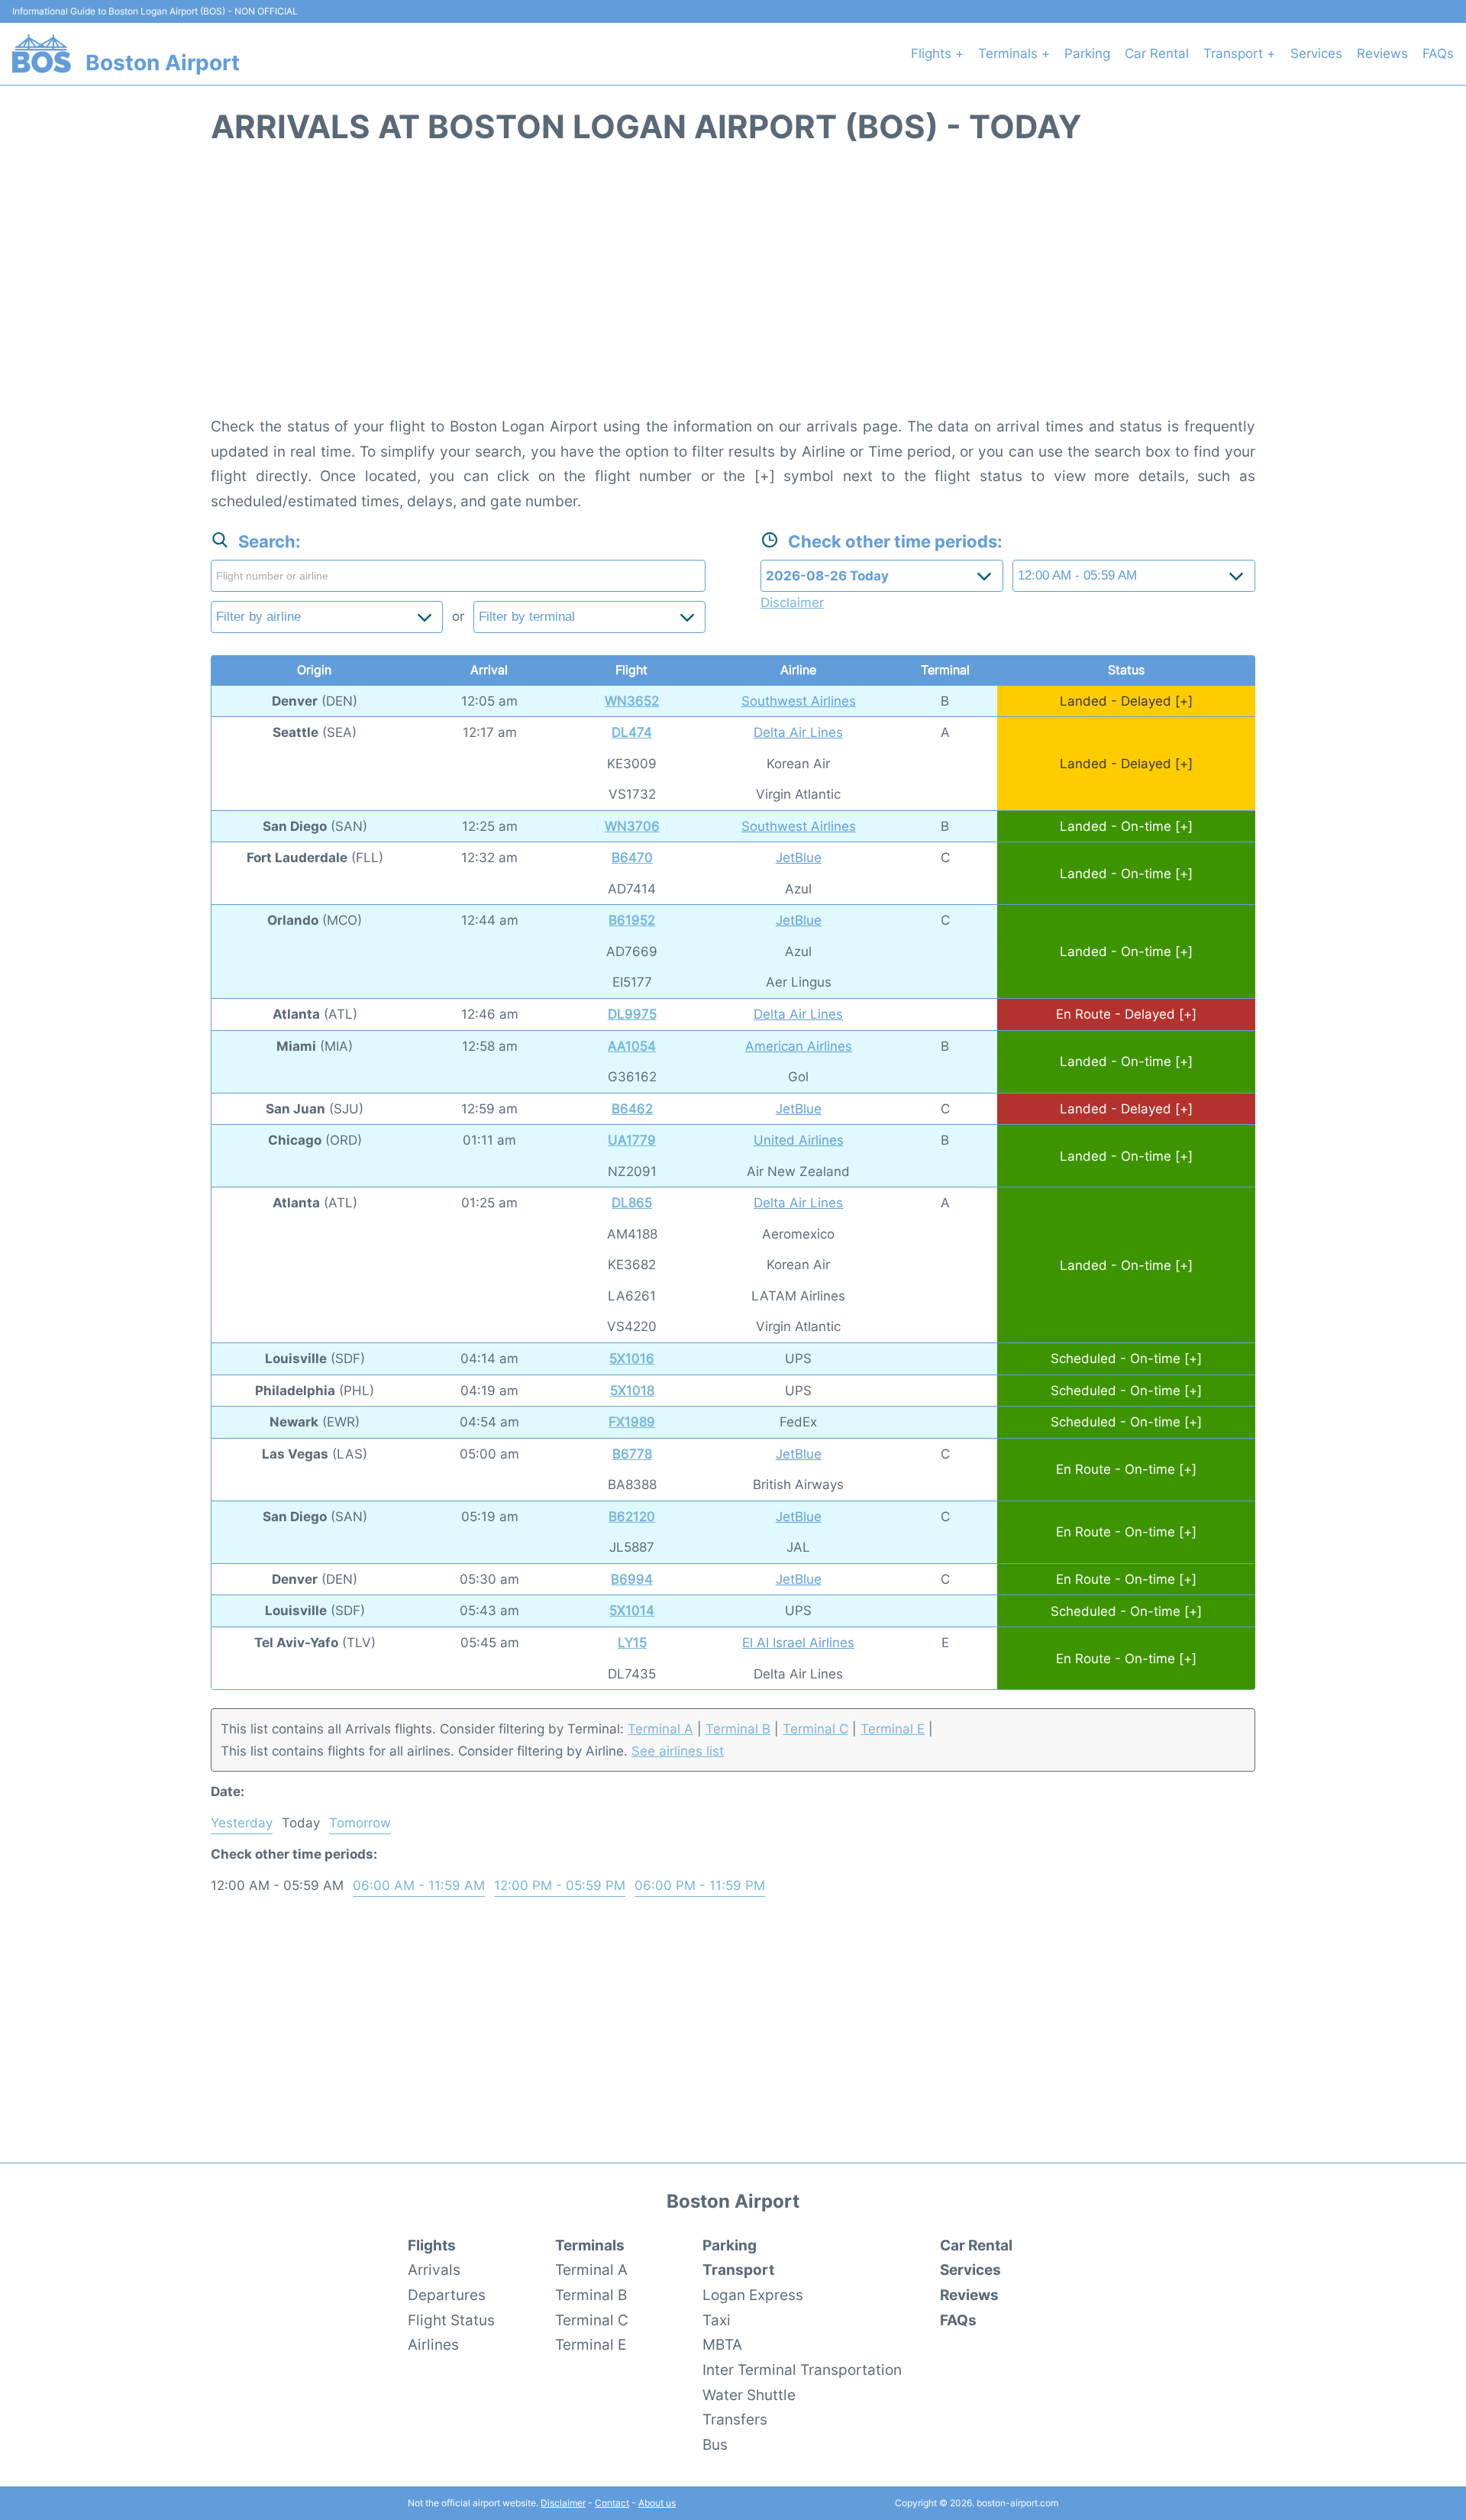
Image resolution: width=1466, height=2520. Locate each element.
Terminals (590, 2245)
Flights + (937, 53)
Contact (612, 2503)
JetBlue (799, 858)
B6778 (632, 1454)
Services (1316, 53)
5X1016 (632, 1359)
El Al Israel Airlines (798, 1643)
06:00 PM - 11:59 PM (700, 1885)
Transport (738, 2270)
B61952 (632, 920)
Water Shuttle (749, 2395)
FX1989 (632, 1422)
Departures (447, 2295)
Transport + (1239, 53)
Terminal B (738, 1729)
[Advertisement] (733, 289)
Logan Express (753, 2295)
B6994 (632, 1579)
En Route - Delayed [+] (1126, 1014)
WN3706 (632, 826)
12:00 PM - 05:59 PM (560, 1885)
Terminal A (660, 1729)
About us (657, 2503)
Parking (1087, 53)
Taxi (717, 2320)
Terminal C (815, 1729)
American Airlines (799, 1046)
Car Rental (1157, 53)
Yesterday (242, 1823)
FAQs (1438, 53)
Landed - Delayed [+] (1126, 701)
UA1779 (632, 1140)
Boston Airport (163, 63)
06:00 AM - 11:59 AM (419, 1885)
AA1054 (632, 1046)
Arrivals (434, 2270)
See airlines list (678, 1751)
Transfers (735, 2419)
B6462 (632, 1109)
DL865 (632, 1203)
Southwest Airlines (799, 701)
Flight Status (451, 2320)
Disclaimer (563, 2503)
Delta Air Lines (798, 732)
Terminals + (1014, 53)
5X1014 (632, 1611)
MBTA (722, 2344)
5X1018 (632, 1391)
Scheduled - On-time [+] (1126, 1359)
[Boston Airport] (42, 53)
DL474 (632, 732)
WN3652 (632, 701)
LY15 (632, 1643)
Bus (715, 2444)
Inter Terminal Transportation (802, 2370)
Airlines (433, 2344)
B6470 (632, 858)
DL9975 (632, 1014)
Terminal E (893, 1729)
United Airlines (799, 1140)
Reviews (1382, 53)
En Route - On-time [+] (1126, 1469)
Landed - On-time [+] (1126, 826)
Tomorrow (360, 1823)
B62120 (632, 1517)
